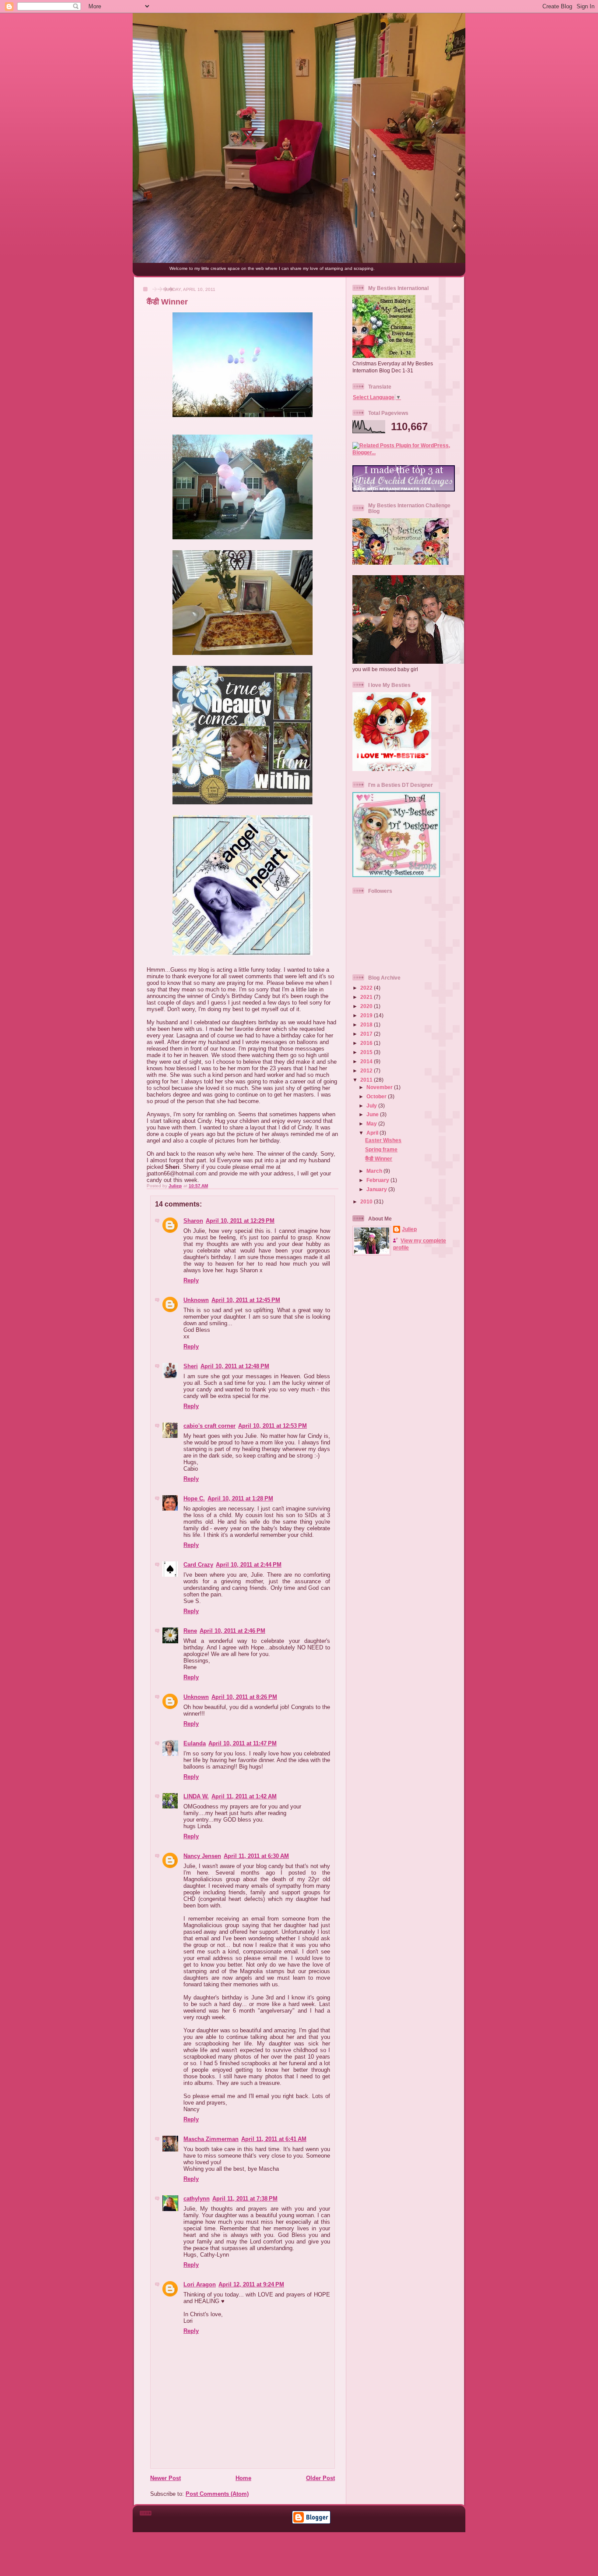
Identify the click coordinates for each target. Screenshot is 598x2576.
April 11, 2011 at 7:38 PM (245, 2199)
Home (243, 2478)
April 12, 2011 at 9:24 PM (251, 2284)
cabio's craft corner (209, 1426)
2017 (367, 1034)
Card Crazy (198, 1565)
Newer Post (165, 2478)
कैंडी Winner (379, 1159)
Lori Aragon (200, 2284)
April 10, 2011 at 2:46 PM (232, 1631)
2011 (367, 1080)
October (377, 1096)
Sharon (193, 1221)
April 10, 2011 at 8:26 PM (244, 1697)
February (378, 1180)
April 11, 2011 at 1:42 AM (244, 1796)
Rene (190, 1631)
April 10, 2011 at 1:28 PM (240, 1499)
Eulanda (195, 1743)
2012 (367, 1070)
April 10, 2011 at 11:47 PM (243, 1743)
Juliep (409, 1229)
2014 (367, 1061)
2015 (367, 1052)
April (373, 1133)
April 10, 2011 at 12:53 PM (273, 1426)
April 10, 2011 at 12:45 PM (246, 1300)
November (380, 1087)
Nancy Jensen (202, 1856)
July (372, 1106)
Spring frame (381, 1149)
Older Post (320, 2478)
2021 (367, 997)
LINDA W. (196, 1796)
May (372, 1123)
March (375, 1171)
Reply (191, 1280)
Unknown (196, 1300)
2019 (367, 1015)
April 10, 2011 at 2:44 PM (249, 1565)
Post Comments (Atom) (217, 2494)
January (377, 1189)
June (373, 1114)
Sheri (191, 1366)
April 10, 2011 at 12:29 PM (240, 1221)
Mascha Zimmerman (211, 2139)
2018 (367, 1024)
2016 (367, 1043)
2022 (367, 988)
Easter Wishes (383, 1140)
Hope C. (194, 1499)
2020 (367, 1006)
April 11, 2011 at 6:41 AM (274, 2139)
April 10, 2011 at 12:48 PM (235, 1366)
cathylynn (197, 2199)
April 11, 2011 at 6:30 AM (256, 1856)
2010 (367, 1201)
